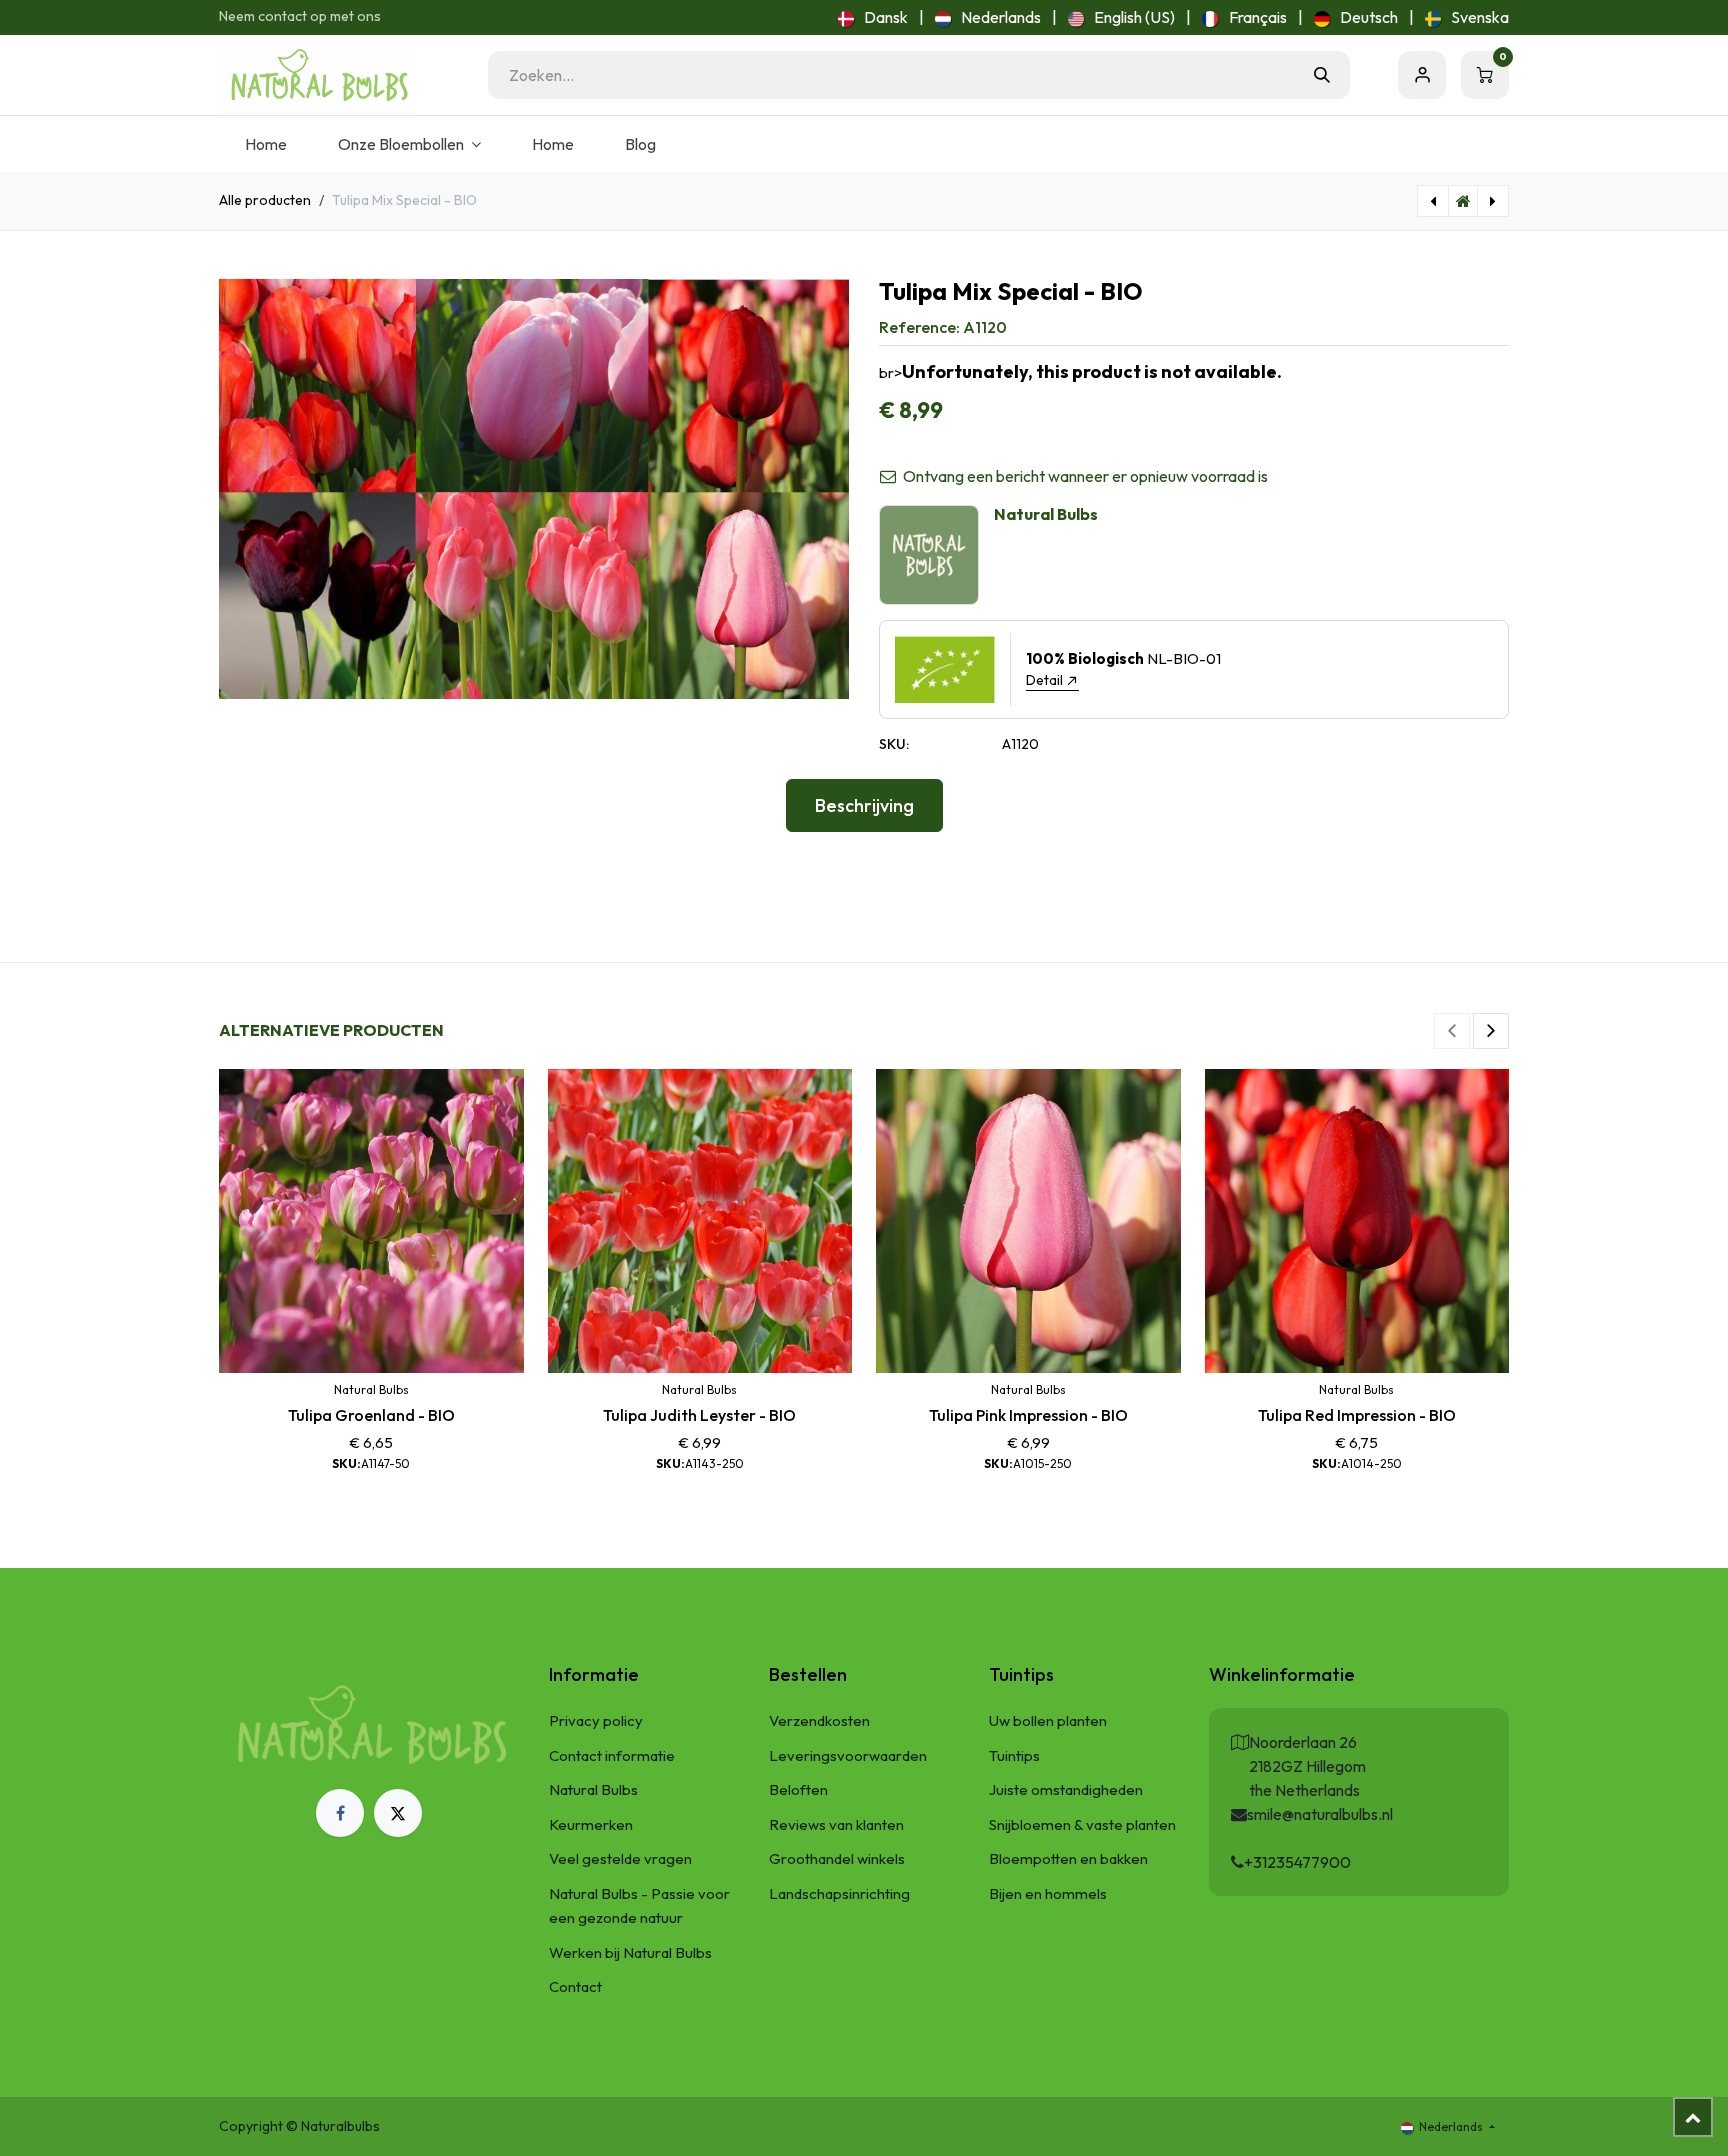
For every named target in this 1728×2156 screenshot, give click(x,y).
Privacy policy (596, 1720)
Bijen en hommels (1048, 1893)
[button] (1452, 1031)
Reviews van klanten (836, 1824)
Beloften (798, 1789)
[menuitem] (873, 17)
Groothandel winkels (837, 1858)
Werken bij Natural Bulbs (630, 1952)
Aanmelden (1422, 75)
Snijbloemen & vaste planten (1082, 1824)
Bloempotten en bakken (1068, 1858)
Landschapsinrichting (839, 1893)
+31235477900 (1297, 1862)
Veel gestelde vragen (620, 1858)
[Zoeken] (1322, 75)
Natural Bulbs (593, 1789)
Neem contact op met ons (300, 16)
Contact (575, 1986)
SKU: (894, 744)
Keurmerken (591, 1824)
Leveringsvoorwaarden (848, 1755)
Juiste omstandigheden (1066, 1789)
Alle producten (265, 200)
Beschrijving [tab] (864, 805)
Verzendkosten (819, 1720)
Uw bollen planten (1048, 1720)
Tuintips (1014, 1755)
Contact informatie (612, 1755)
